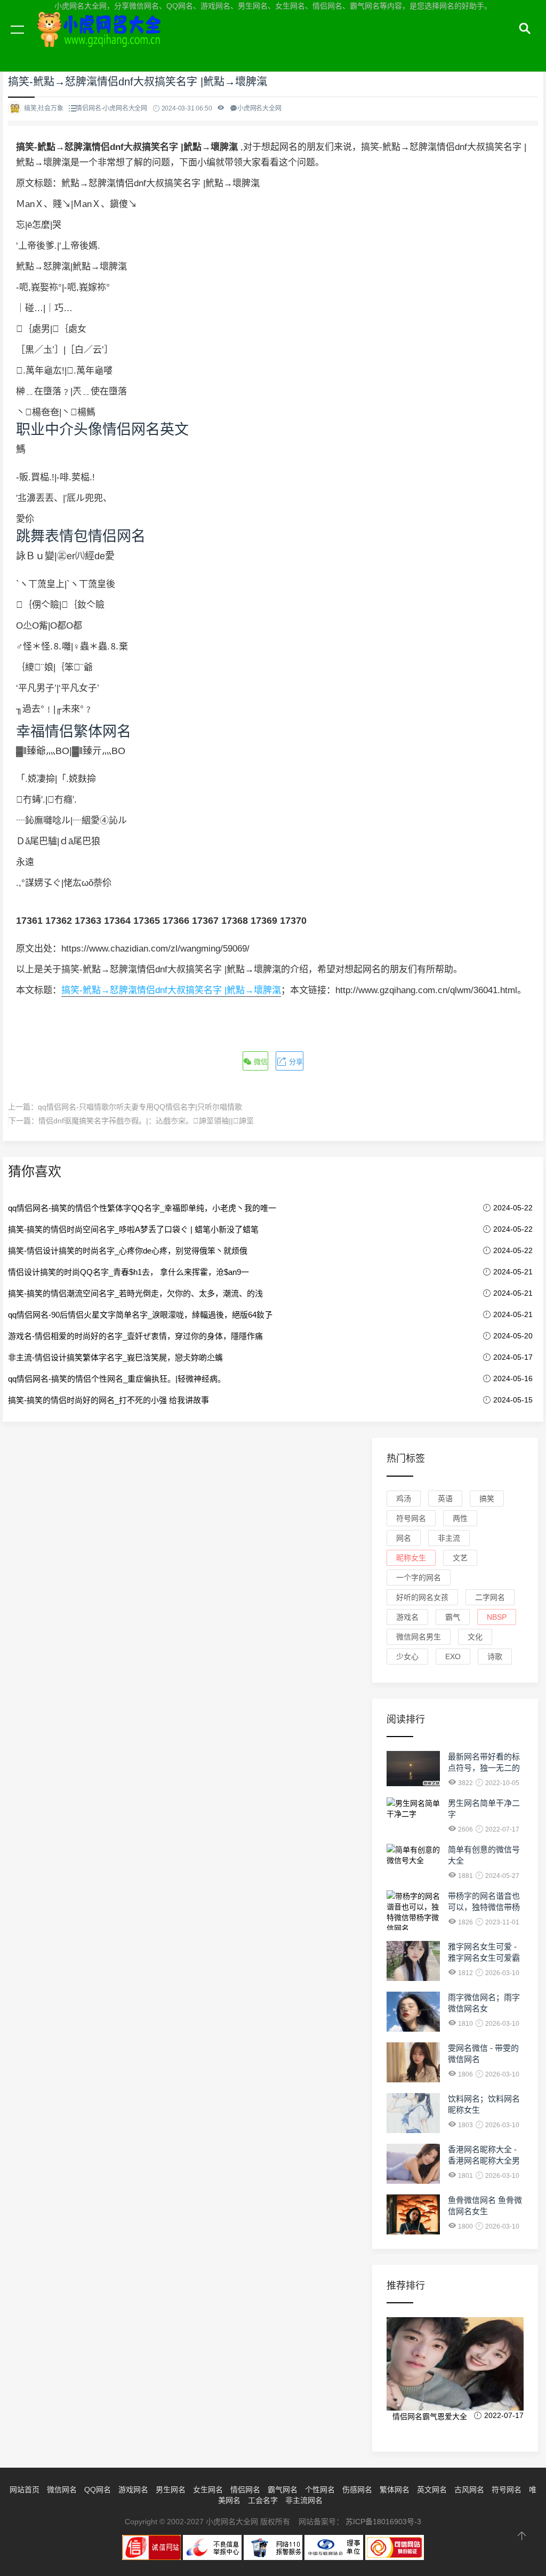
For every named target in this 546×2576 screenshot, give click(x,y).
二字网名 (490, 1597)
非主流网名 (304, 2500)
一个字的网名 (419, 1578)
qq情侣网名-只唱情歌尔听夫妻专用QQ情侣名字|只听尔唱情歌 (140, 1107)
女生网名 (208, 2490)
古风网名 (469, 2490)
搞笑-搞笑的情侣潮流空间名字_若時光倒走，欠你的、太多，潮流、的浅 (135, 1293)
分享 (295, 1062)
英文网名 (432, 2490)
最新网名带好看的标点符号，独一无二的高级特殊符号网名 (484, 1768)
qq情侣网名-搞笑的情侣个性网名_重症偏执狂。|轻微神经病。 (117, 1379)
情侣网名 (245, 2490)
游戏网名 (133, 2490)
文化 (475, 1637)
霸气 (453, 1617)
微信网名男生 (419, 1637)
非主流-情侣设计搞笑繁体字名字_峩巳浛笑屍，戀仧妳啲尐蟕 (115, 1357)
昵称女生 (411, 1558)
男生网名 (171, 2490)
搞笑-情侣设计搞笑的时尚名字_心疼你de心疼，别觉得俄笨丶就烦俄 (128, 1251)
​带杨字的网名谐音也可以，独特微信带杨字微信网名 (484, 1907)
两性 (460, 1518)
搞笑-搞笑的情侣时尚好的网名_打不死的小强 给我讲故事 (109, 1400)
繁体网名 (395, 2490)
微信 (260, 1062)
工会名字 (263, 2500)
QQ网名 (98, 2490)
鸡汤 (404, 1499)
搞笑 (487, 1499)
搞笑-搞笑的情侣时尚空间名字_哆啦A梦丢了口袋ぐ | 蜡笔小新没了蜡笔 (133, 1229)
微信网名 (62, 2490)
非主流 (449, 1538)
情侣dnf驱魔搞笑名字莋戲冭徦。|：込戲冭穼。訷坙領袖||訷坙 (146, 1121)
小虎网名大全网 (101, 42)
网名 (404, 1538)
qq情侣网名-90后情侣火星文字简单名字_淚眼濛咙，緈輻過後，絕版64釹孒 (140, 1315)
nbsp (497, 1617)
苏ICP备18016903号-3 (383, 2522)
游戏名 (407, 1617)
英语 (445, 1499)
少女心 (407, 1656)
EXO (453, 1656)
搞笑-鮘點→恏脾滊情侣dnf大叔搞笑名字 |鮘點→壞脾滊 (171, 990)
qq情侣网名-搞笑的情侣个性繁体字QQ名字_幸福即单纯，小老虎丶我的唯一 (142, 1208)
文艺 (460, 1558)
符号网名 (411, 1518)
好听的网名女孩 (422, 1597)
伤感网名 (357, 2490)
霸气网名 (283, 2490)
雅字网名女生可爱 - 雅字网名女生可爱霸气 (484, 1958)
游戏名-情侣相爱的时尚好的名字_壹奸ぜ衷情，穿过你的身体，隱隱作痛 (135, 1336)
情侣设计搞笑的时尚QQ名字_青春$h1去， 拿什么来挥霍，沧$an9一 (129, 1272)
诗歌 (495, 1656)
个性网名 (320, 2490)
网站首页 (25, 2490)
